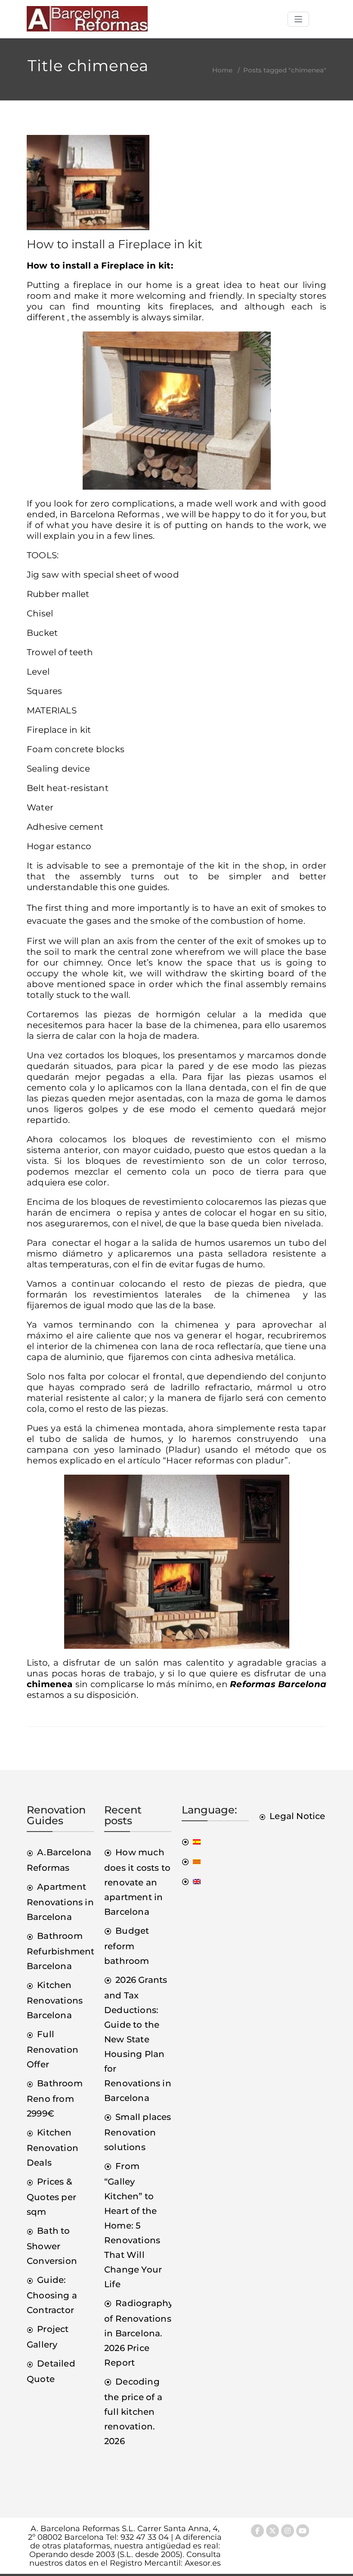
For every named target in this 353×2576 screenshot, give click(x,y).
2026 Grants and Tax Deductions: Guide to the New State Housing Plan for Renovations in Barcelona (138, 2039)
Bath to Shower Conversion (52, 2246)
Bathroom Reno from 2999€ (55, 2098)
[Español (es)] (191, 1841)
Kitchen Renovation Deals (53, 2148)
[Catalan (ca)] (191, 1861)
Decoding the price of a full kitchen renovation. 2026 (133, 2411)
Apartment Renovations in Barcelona (60, 1902)
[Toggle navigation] (299, 19)
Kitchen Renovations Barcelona (55, 2000)
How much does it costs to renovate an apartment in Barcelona (137, 1882)
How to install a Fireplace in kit (115, 244)
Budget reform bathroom (127, 1946)
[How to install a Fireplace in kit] (88, 186)
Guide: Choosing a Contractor (52, 2295)
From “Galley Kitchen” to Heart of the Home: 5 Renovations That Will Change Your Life (133, 2225)
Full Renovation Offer (53, 2049)
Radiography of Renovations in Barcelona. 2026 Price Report (139, 2333)
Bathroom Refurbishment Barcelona (61, 1951)
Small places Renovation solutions (138, 2132)
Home (222, 70)
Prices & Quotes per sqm (51, 2197)
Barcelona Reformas (115, 514)
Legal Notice (297, 1816)
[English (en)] (191, 1881)
